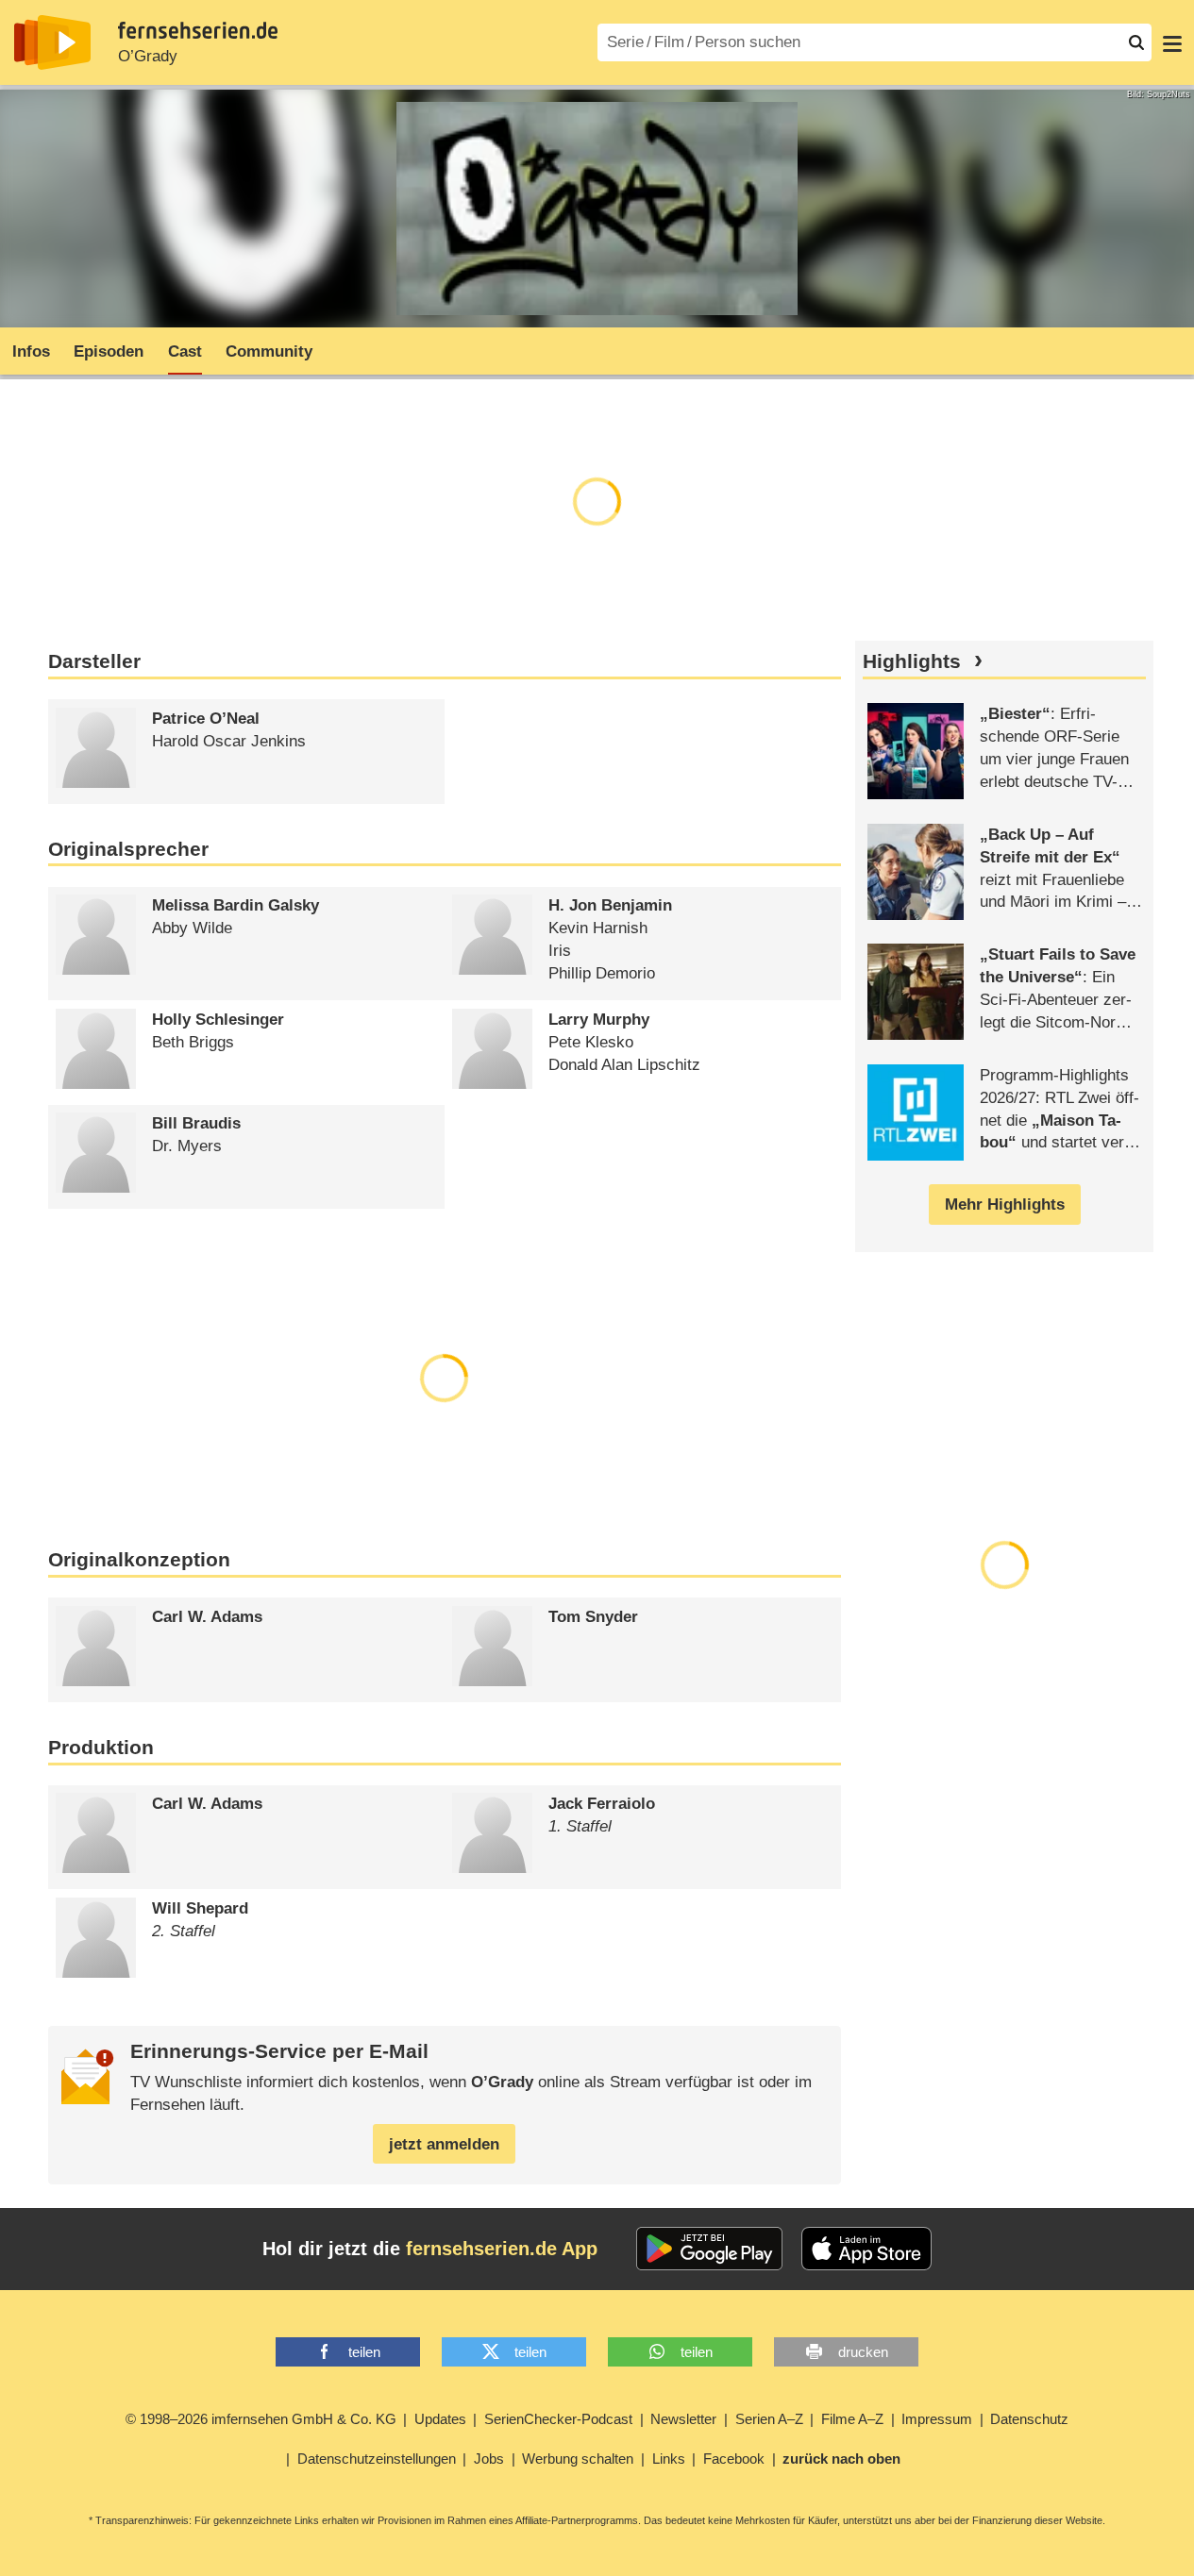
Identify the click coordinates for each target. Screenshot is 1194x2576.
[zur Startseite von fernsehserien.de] (52, 42)
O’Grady (148, 56)
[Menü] (1172, 42)
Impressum (937, 2419)
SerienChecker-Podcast (558, 2419)
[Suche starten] (1136, 42)
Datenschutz (1029, 2419)
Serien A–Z (769, 2419)
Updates (440, 2419)
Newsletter (683, 2419)
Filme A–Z (852, 2419)
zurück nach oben (841, 2459)
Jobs (489, 2459)
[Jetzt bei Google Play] (709, 2249)
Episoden (109, 351)
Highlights (912, 661)
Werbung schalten (578, 2459)
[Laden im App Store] (866, 2249)
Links (669, 2459)
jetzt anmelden (444, 2144)
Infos (31, 351)
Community (269, 351)
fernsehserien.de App (502, 2249)
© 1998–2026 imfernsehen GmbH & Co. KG (261, 2419)
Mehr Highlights (1005, 1204)
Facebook (734, 2459)
